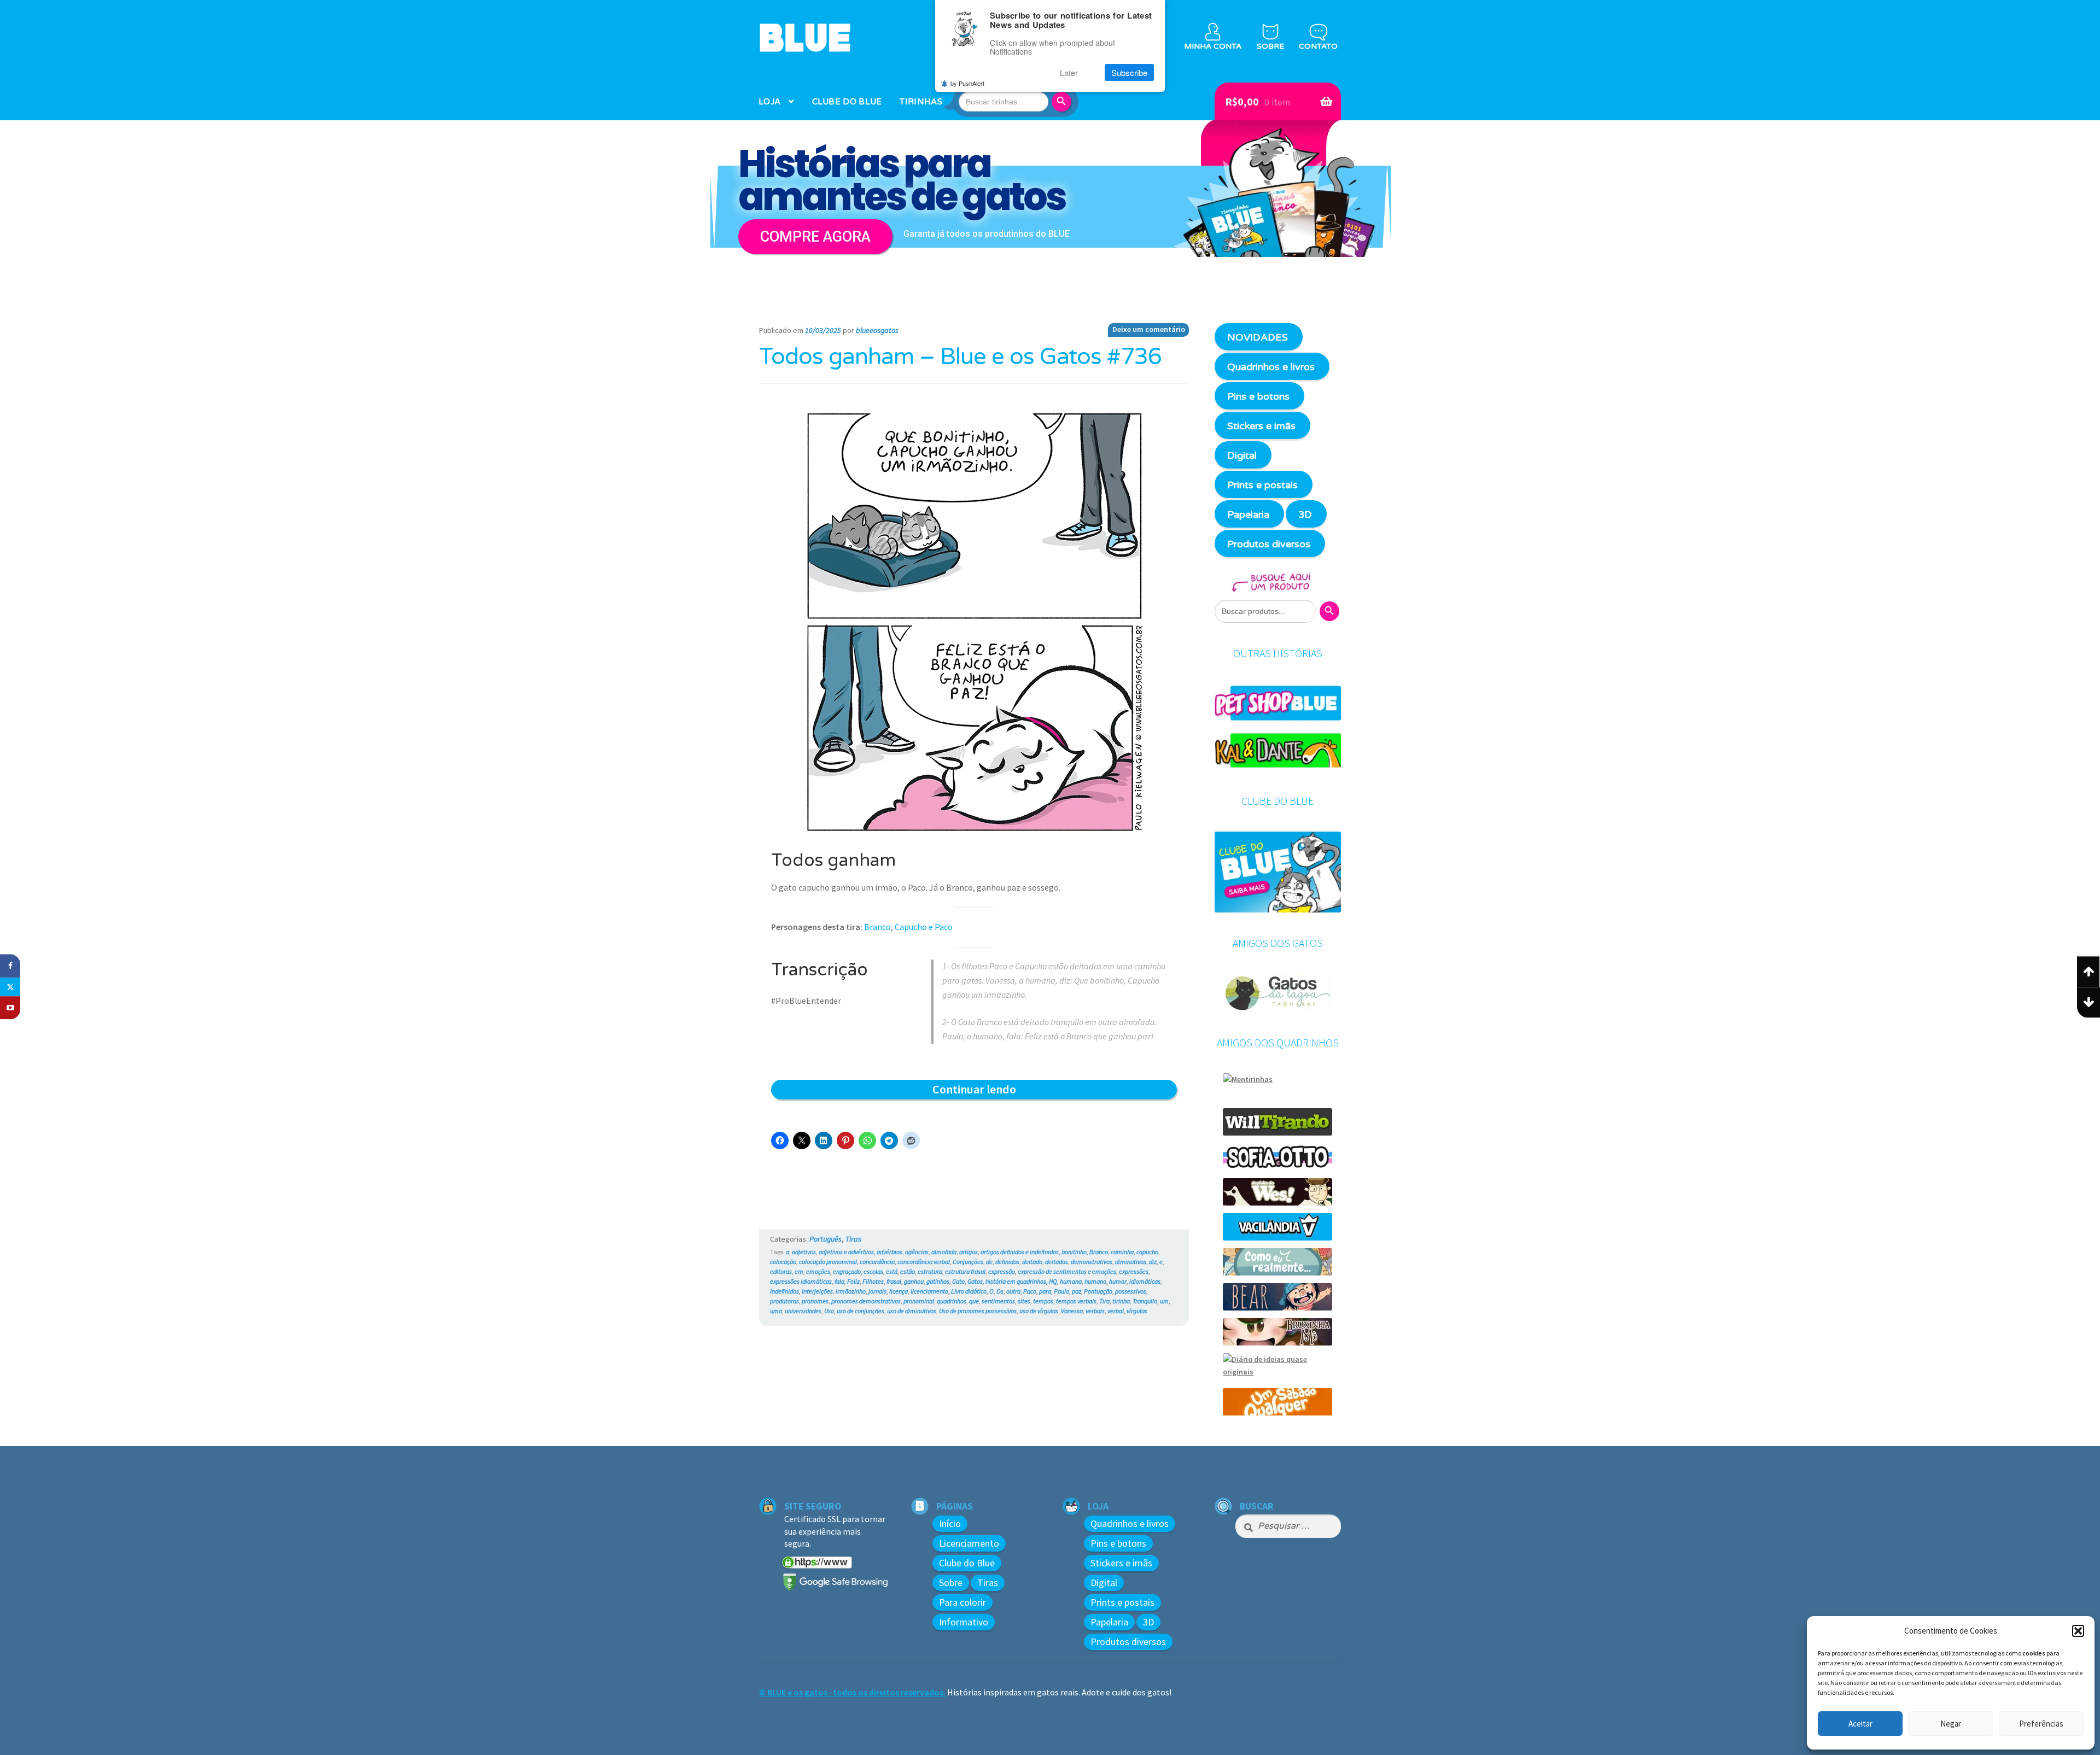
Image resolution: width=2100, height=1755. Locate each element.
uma (776, 1311)
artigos (969, 1252)
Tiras (853, 1239)
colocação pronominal (828, 1262)
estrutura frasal (965, 1271)
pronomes (815, 1301)
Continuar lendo (995, 1090)
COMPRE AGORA (815, 237)
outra (1013, 1291)
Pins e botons (1258, 396)
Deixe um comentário (1149, 329)
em (799, 1271)
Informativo (964, 1622)
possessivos (1131, 1291)
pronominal (919, 1301)
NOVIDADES (1258, 337)
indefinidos (784, 1291)
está (892, 1271)
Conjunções (968, 1262)
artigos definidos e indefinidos (1020, 1252)
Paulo (1061, 1291)
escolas (873, 1271)
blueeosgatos (877, 330)
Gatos (975, 1281)
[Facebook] (10, 966)
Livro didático (969, 1291)
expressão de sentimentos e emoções (1067, 1271)
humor (1118, 1281)
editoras (781, 1271)
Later (1069, 72)
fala (839, 1281)
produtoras (784, 1301)
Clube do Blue (967, 1563)
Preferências (2041, 1724)
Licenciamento (969, 1543)
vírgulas (1137, 1311)
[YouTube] (10, 1008)
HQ (1053, 1281)
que (974, 1301)
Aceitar (1860, 1724)
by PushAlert (967, 83)
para (1045, 1291)
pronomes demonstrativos (866, 1301)
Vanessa (1072, 1311)
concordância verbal (924, 1262)
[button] (2078, 1631)
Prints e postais (1262, 485)
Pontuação (1098, 1291)
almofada (944, 1252)
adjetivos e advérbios (846, 1252)
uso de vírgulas (1039, 1311)
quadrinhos (952, 1301)
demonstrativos (1092, 1262)
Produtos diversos (1269, 544)
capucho (1147, 1252)
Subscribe (1129, 72)
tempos (1043, 1301)
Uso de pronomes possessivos (978, 1311)
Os (1000, 1291)
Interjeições (817, 1291)
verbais (1095, 1311)
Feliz (853, 1281)
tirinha (1121, 1301)
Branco (877, 927)
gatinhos (938, 1281)
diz (1153, 1262)
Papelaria (1248, 514)
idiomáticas (1145, 1281)
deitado (1032, 1262)
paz (1077, 1291)
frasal (894, 1281)
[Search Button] (1063, 102)
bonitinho (1074, 1252)
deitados (1057, 1262)
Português (826, 1239)
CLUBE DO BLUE (847, 102)
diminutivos (1131, 1262)
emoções (818, 1271)
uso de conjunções (861, 1311)
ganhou (914, 1281)
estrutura (930, 1271)
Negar (1951, 1724)
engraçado (847, 1271)
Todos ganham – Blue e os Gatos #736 (960, 357)
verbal (1116, 1311)
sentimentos (998, 1301)
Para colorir (962, 1602)
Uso (829, 1311)
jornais (877, 1291)
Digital (1242, 455)
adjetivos (804, 1252)
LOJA (769, 102)
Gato (958, 1281)
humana (1071, 1281)
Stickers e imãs (1261, 426)
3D (1305, 514)
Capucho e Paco (924, 927)
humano (1095, 1281)
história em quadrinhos (1016, 1281)
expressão (1002, 1271)
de (989, 1262)
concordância (877, 1262)
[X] (10, 987)
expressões (1134, 1271)
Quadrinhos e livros (1271, 367)
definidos (1007, 1262)
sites (1024, 1301)
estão (908, 1271)
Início (950, 1523)
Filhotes (873, 1281)
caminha (1122, 1252)
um (1164, 1301)
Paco (1030, 1291)
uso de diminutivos (912, 1311)
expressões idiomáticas (801, 1281)
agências (917, 1252)
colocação (783, 1262)
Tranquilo (1145, 1301)
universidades (803, 1311)
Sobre (951, 1583)
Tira (1104, 1301)
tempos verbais (1076, 1301)
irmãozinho (851, 1291)
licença (899, 1291)
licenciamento (929, 1291)
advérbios (889, 1252)
